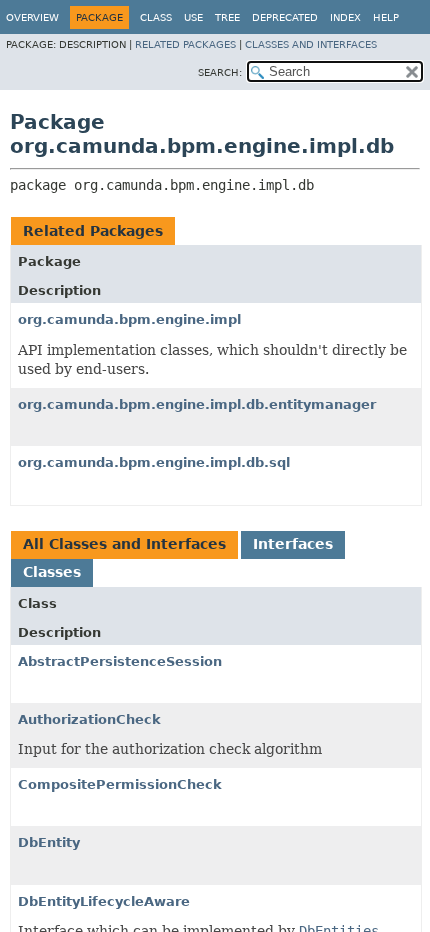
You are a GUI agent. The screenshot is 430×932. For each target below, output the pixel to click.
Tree (227, 17)
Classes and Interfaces (311, 44)
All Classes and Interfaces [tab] (124, 544)
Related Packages (185, 44)
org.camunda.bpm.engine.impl (129, 319)
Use (193, 17)
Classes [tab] (52, 572)
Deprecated (285, 17)
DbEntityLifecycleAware (104, 901)
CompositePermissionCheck (120, 784)
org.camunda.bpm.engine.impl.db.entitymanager (197, 404)
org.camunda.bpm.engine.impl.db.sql (154, 462)
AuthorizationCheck (89, 719)
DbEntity (49, 842)
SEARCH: (220, 72)
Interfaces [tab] (293, 544)
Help (386, 17)
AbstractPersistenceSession (120, 661)
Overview (32, 17)
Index (345, 17)
